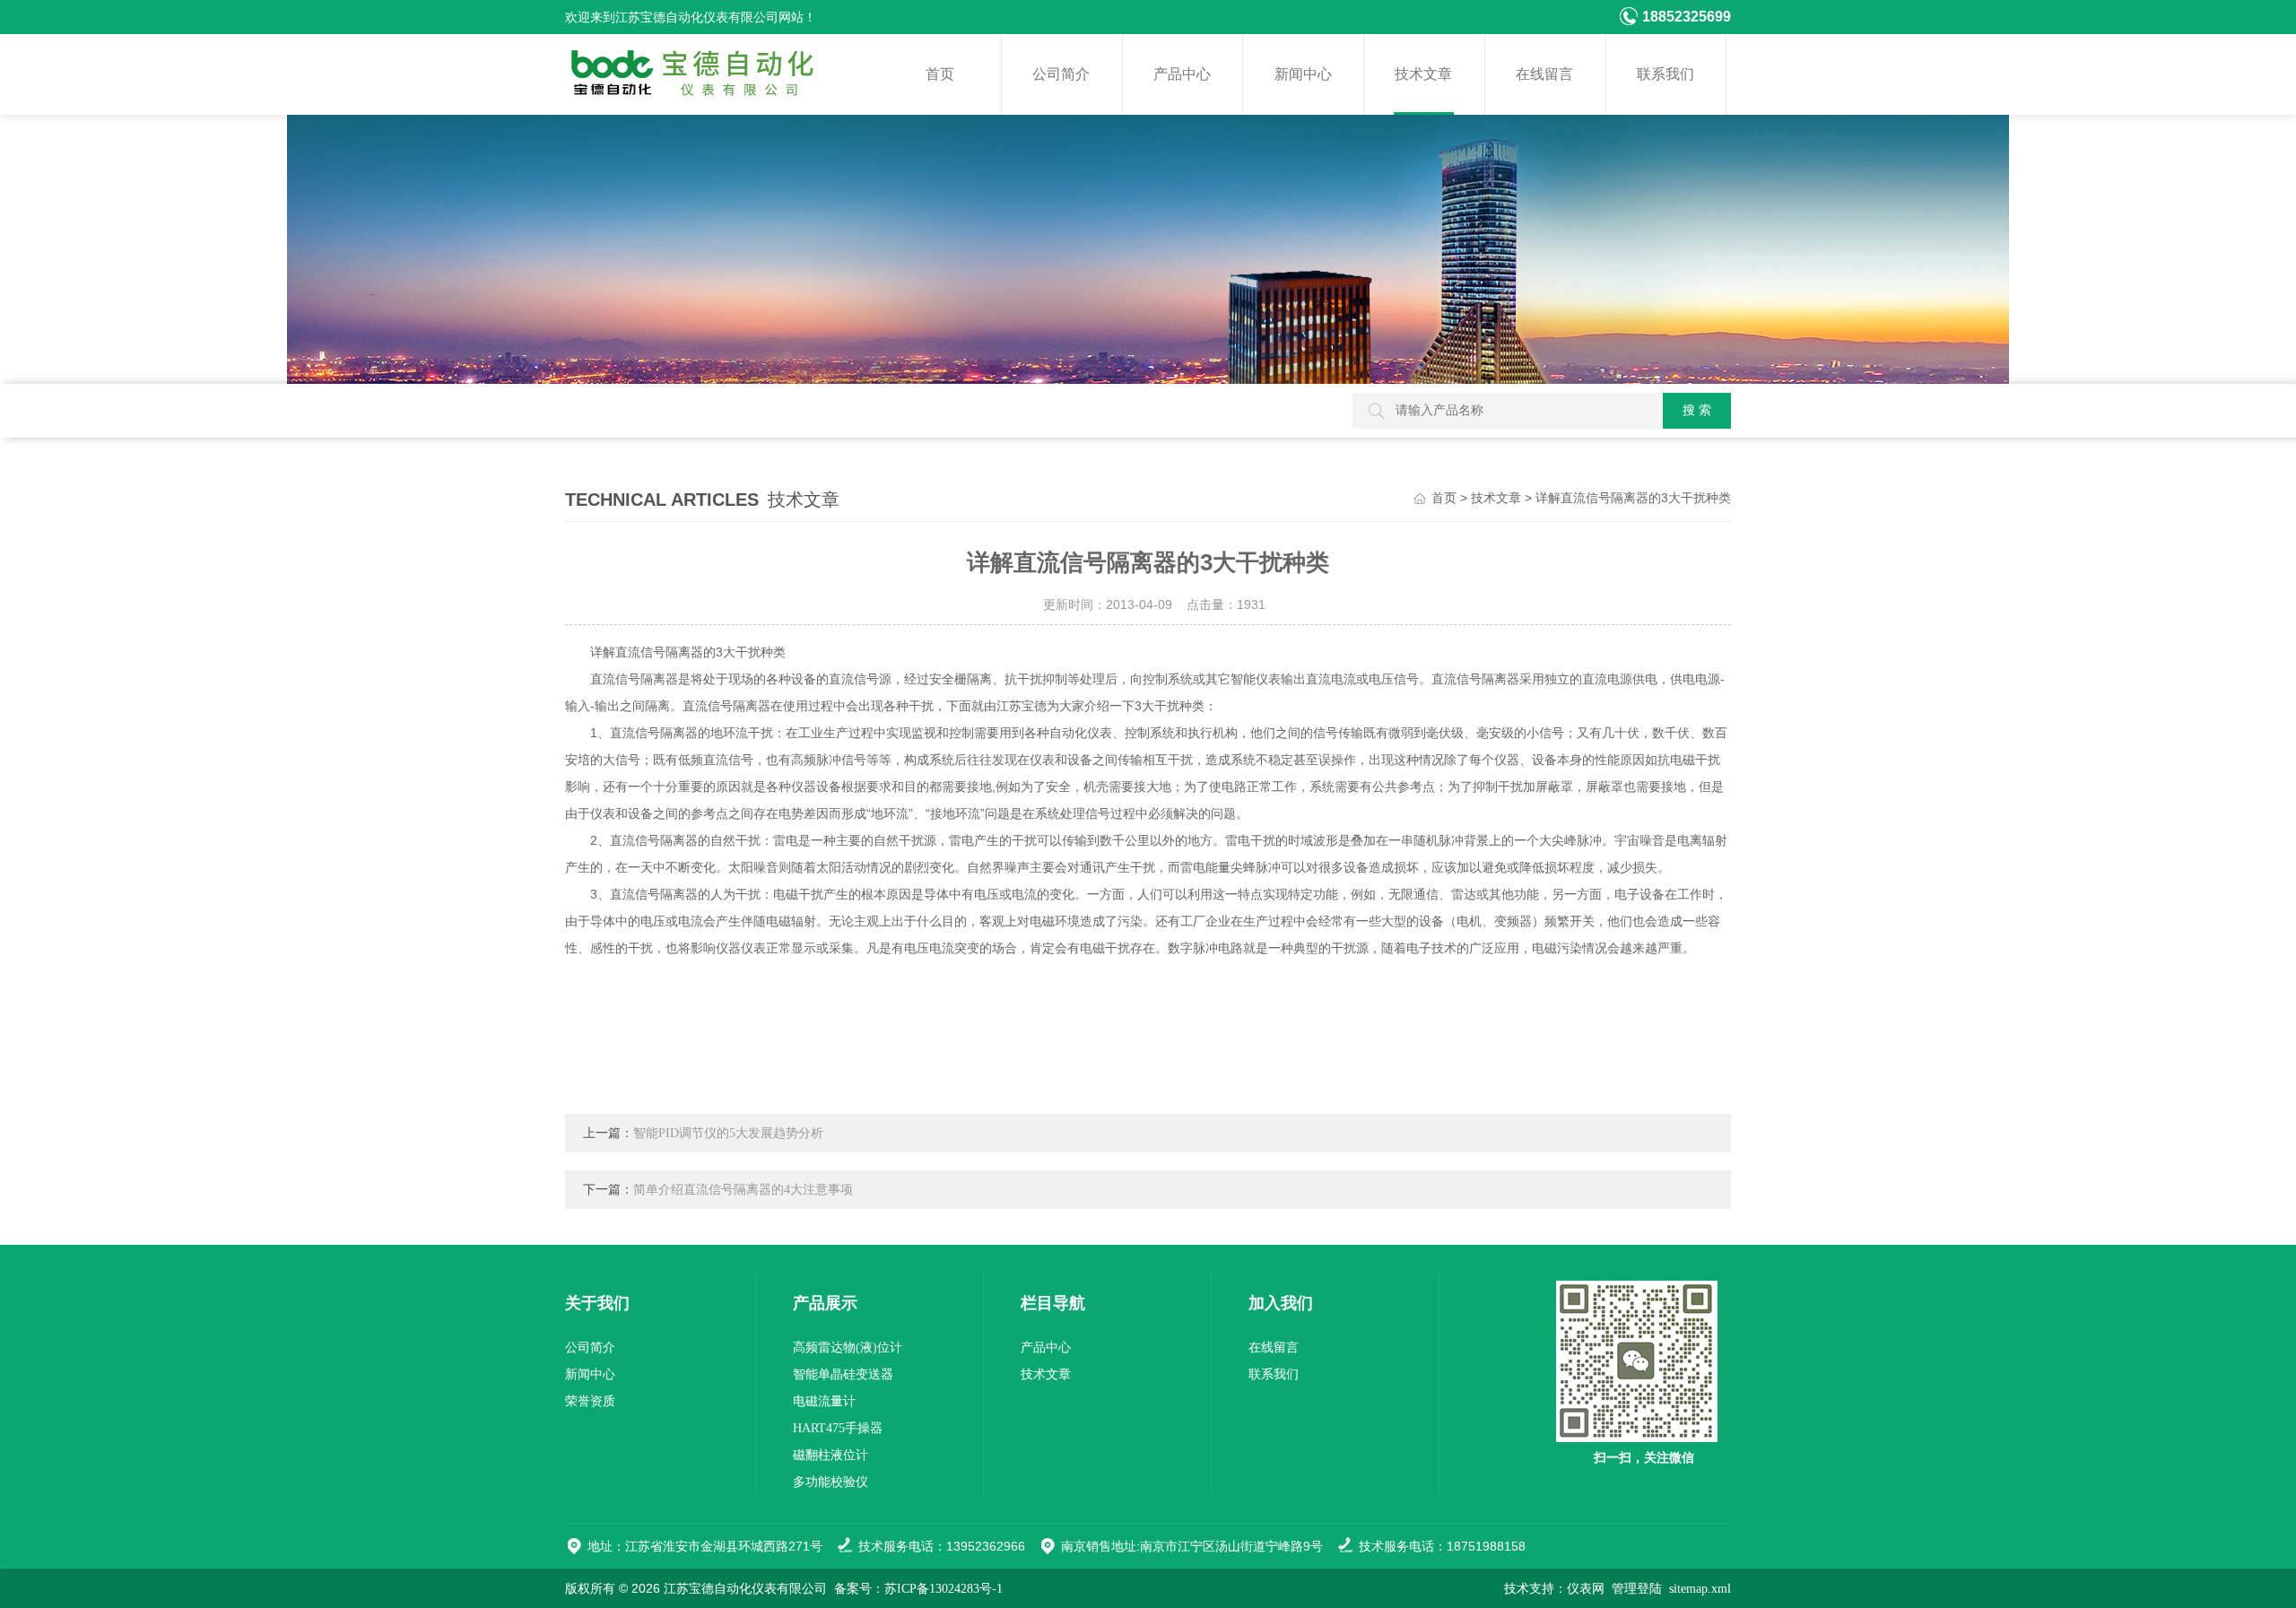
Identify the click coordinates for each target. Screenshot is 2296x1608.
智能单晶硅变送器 (843, 1374)
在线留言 (1544, 74)
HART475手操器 (838, 1428)
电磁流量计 (824, 1401)
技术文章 (1423, 74)
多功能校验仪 (831, 1482)
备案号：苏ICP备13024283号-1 (918, 1589)
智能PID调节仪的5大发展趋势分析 (728, 1133)
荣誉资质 (590, 1401)
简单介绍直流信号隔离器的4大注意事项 (743, 1190)
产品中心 (1182, 74)
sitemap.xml (1700, 1589)
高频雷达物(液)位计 (848, 1347)
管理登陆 (1637, 1589)
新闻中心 (1303, 74)
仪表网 (1586, 1589)
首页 (940, 74)
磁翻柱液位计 (831, 1455)
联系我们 (1665, 74)
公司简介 (1061, 74)
